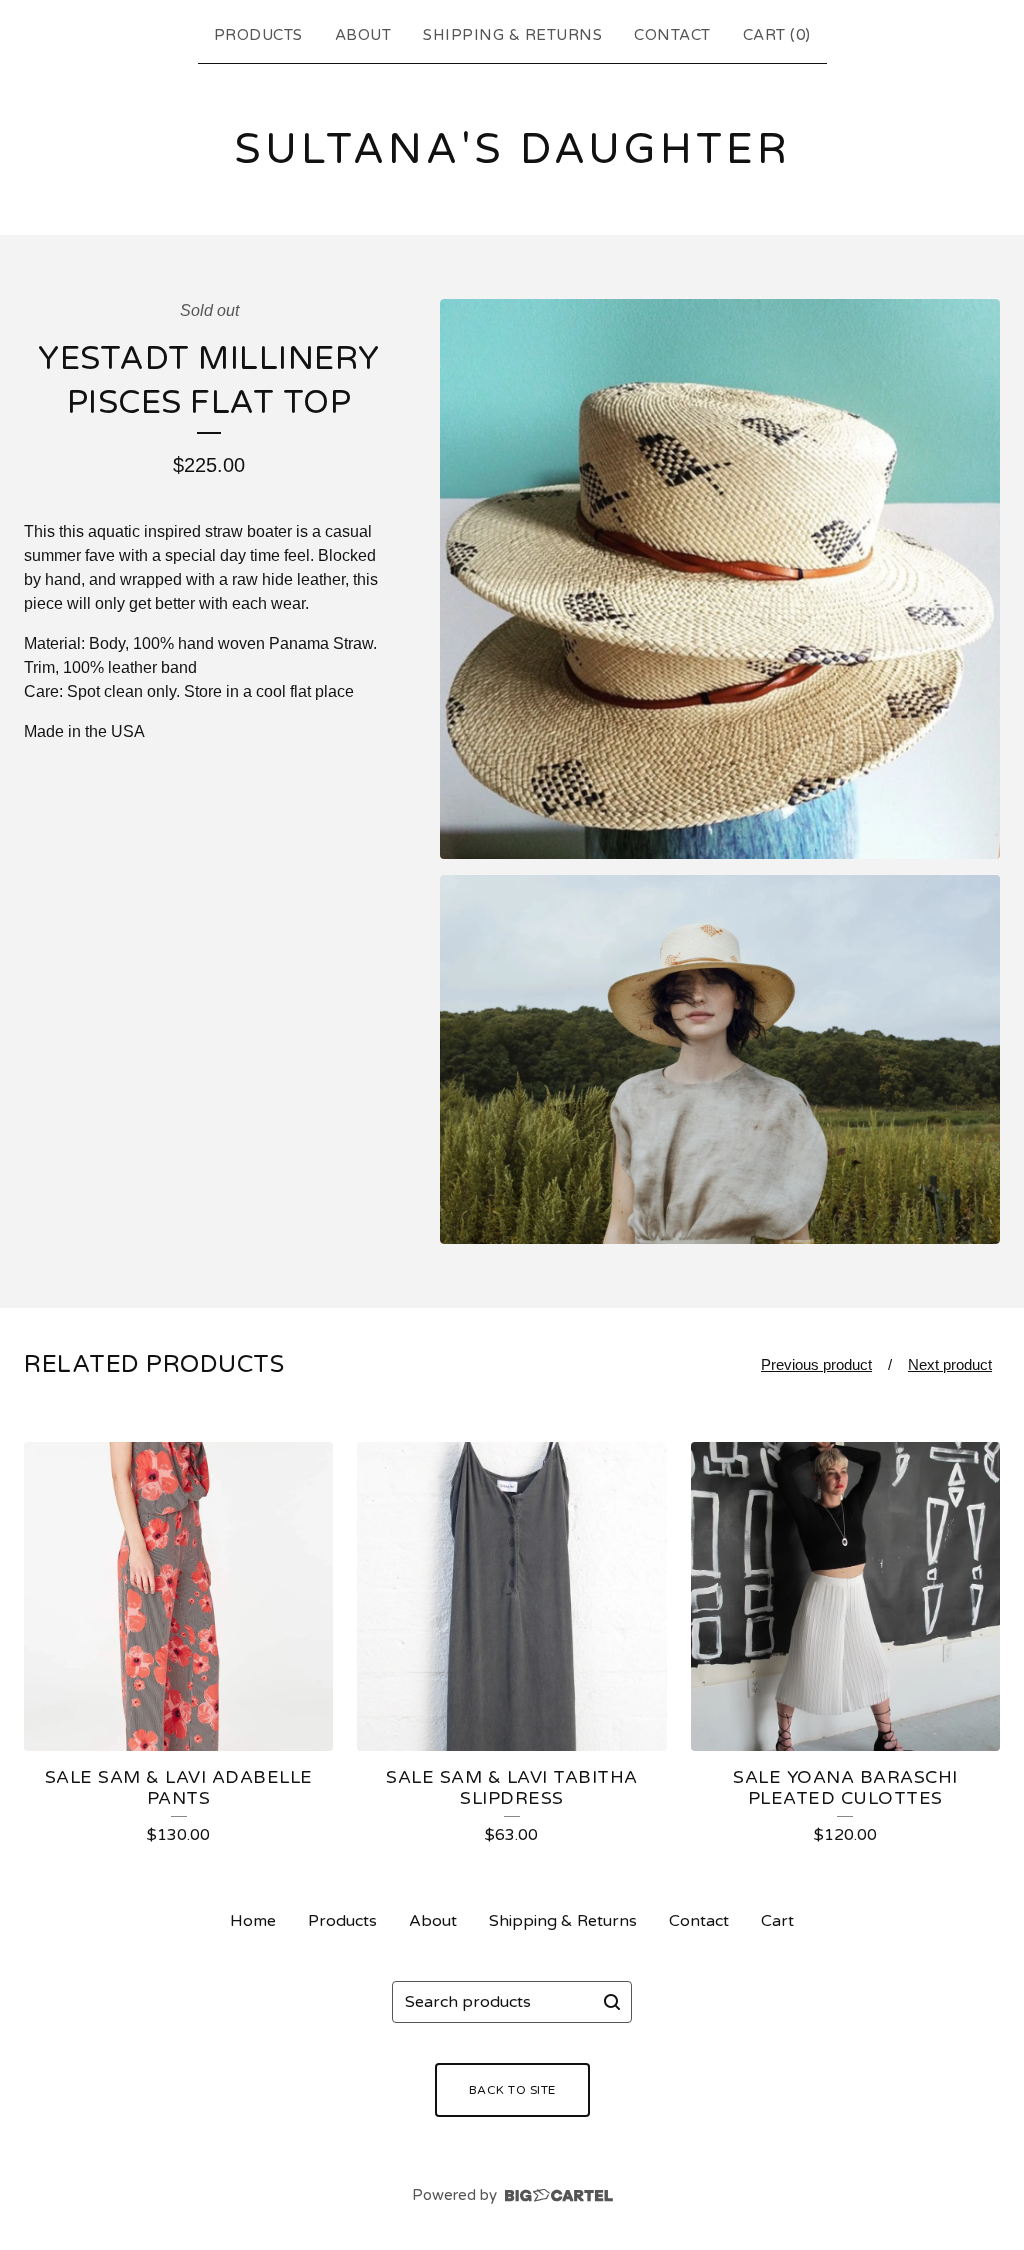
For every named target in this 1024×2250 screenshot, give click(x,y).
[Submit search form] (612, 2002)
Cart (777, 1921)
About (363, 35)
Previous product (816, 1364)
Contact (672, 35)
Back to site (512, 2090)
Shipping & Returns (512, 35)
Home (253, 1921)
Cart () (777, 35)
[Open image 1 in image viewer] (720, 579)
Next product (950, 1364)
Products (258, 35)
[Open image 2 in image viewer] (720, 1059)
